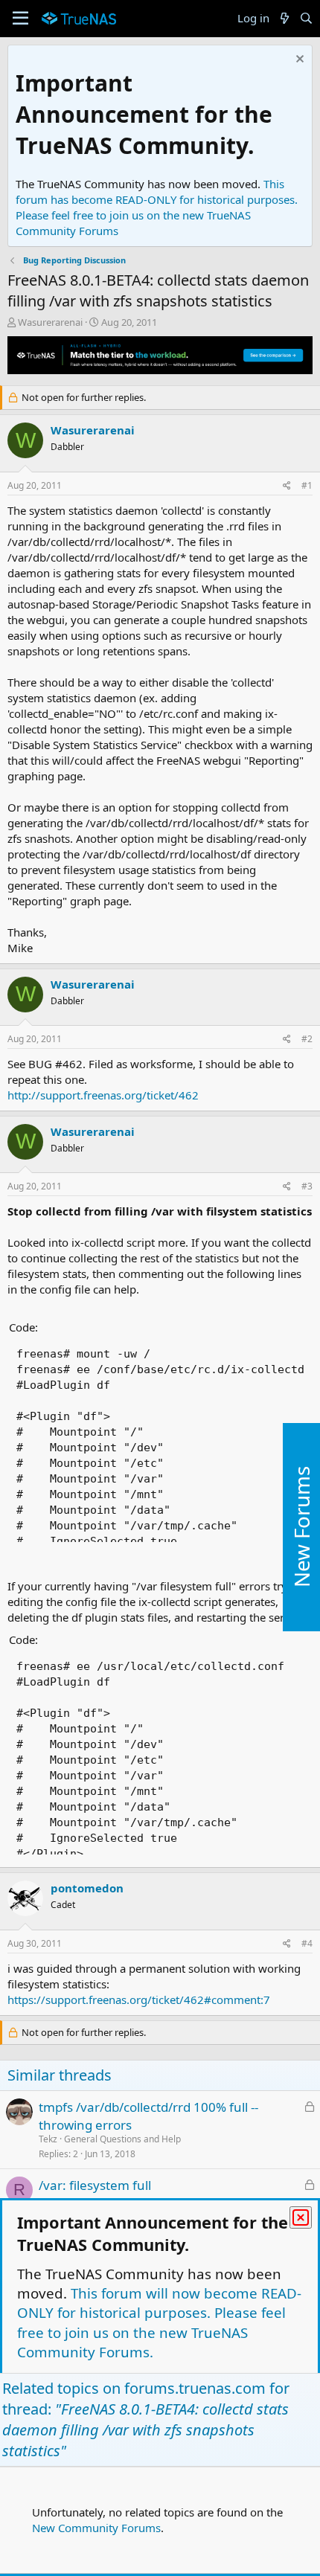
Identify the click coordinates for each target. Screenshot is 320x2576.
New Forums (301, 1527)
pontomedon (87, 1888)
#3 (307, 1186)
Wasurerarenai (50, 322)
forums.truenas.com (195, 2388)
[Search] (306, 18)
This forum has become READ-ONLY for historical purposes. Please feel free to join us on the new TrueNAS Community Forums (157, 207)
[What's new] (284, 18)
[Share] (287, 486)
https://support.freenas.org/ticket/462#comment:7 (139, 2000)
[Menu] (20, 19)
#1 (307, 485)
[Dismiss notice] (298, 61)
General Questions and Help (122, 2139)
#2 (307, 1039)
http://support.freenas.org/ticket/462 (103, 1095)
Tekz (48, 2139)
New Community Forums (96, 2528)
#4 (307, 1943)
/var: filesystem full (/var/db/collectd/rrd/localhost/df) (137, 2194)
